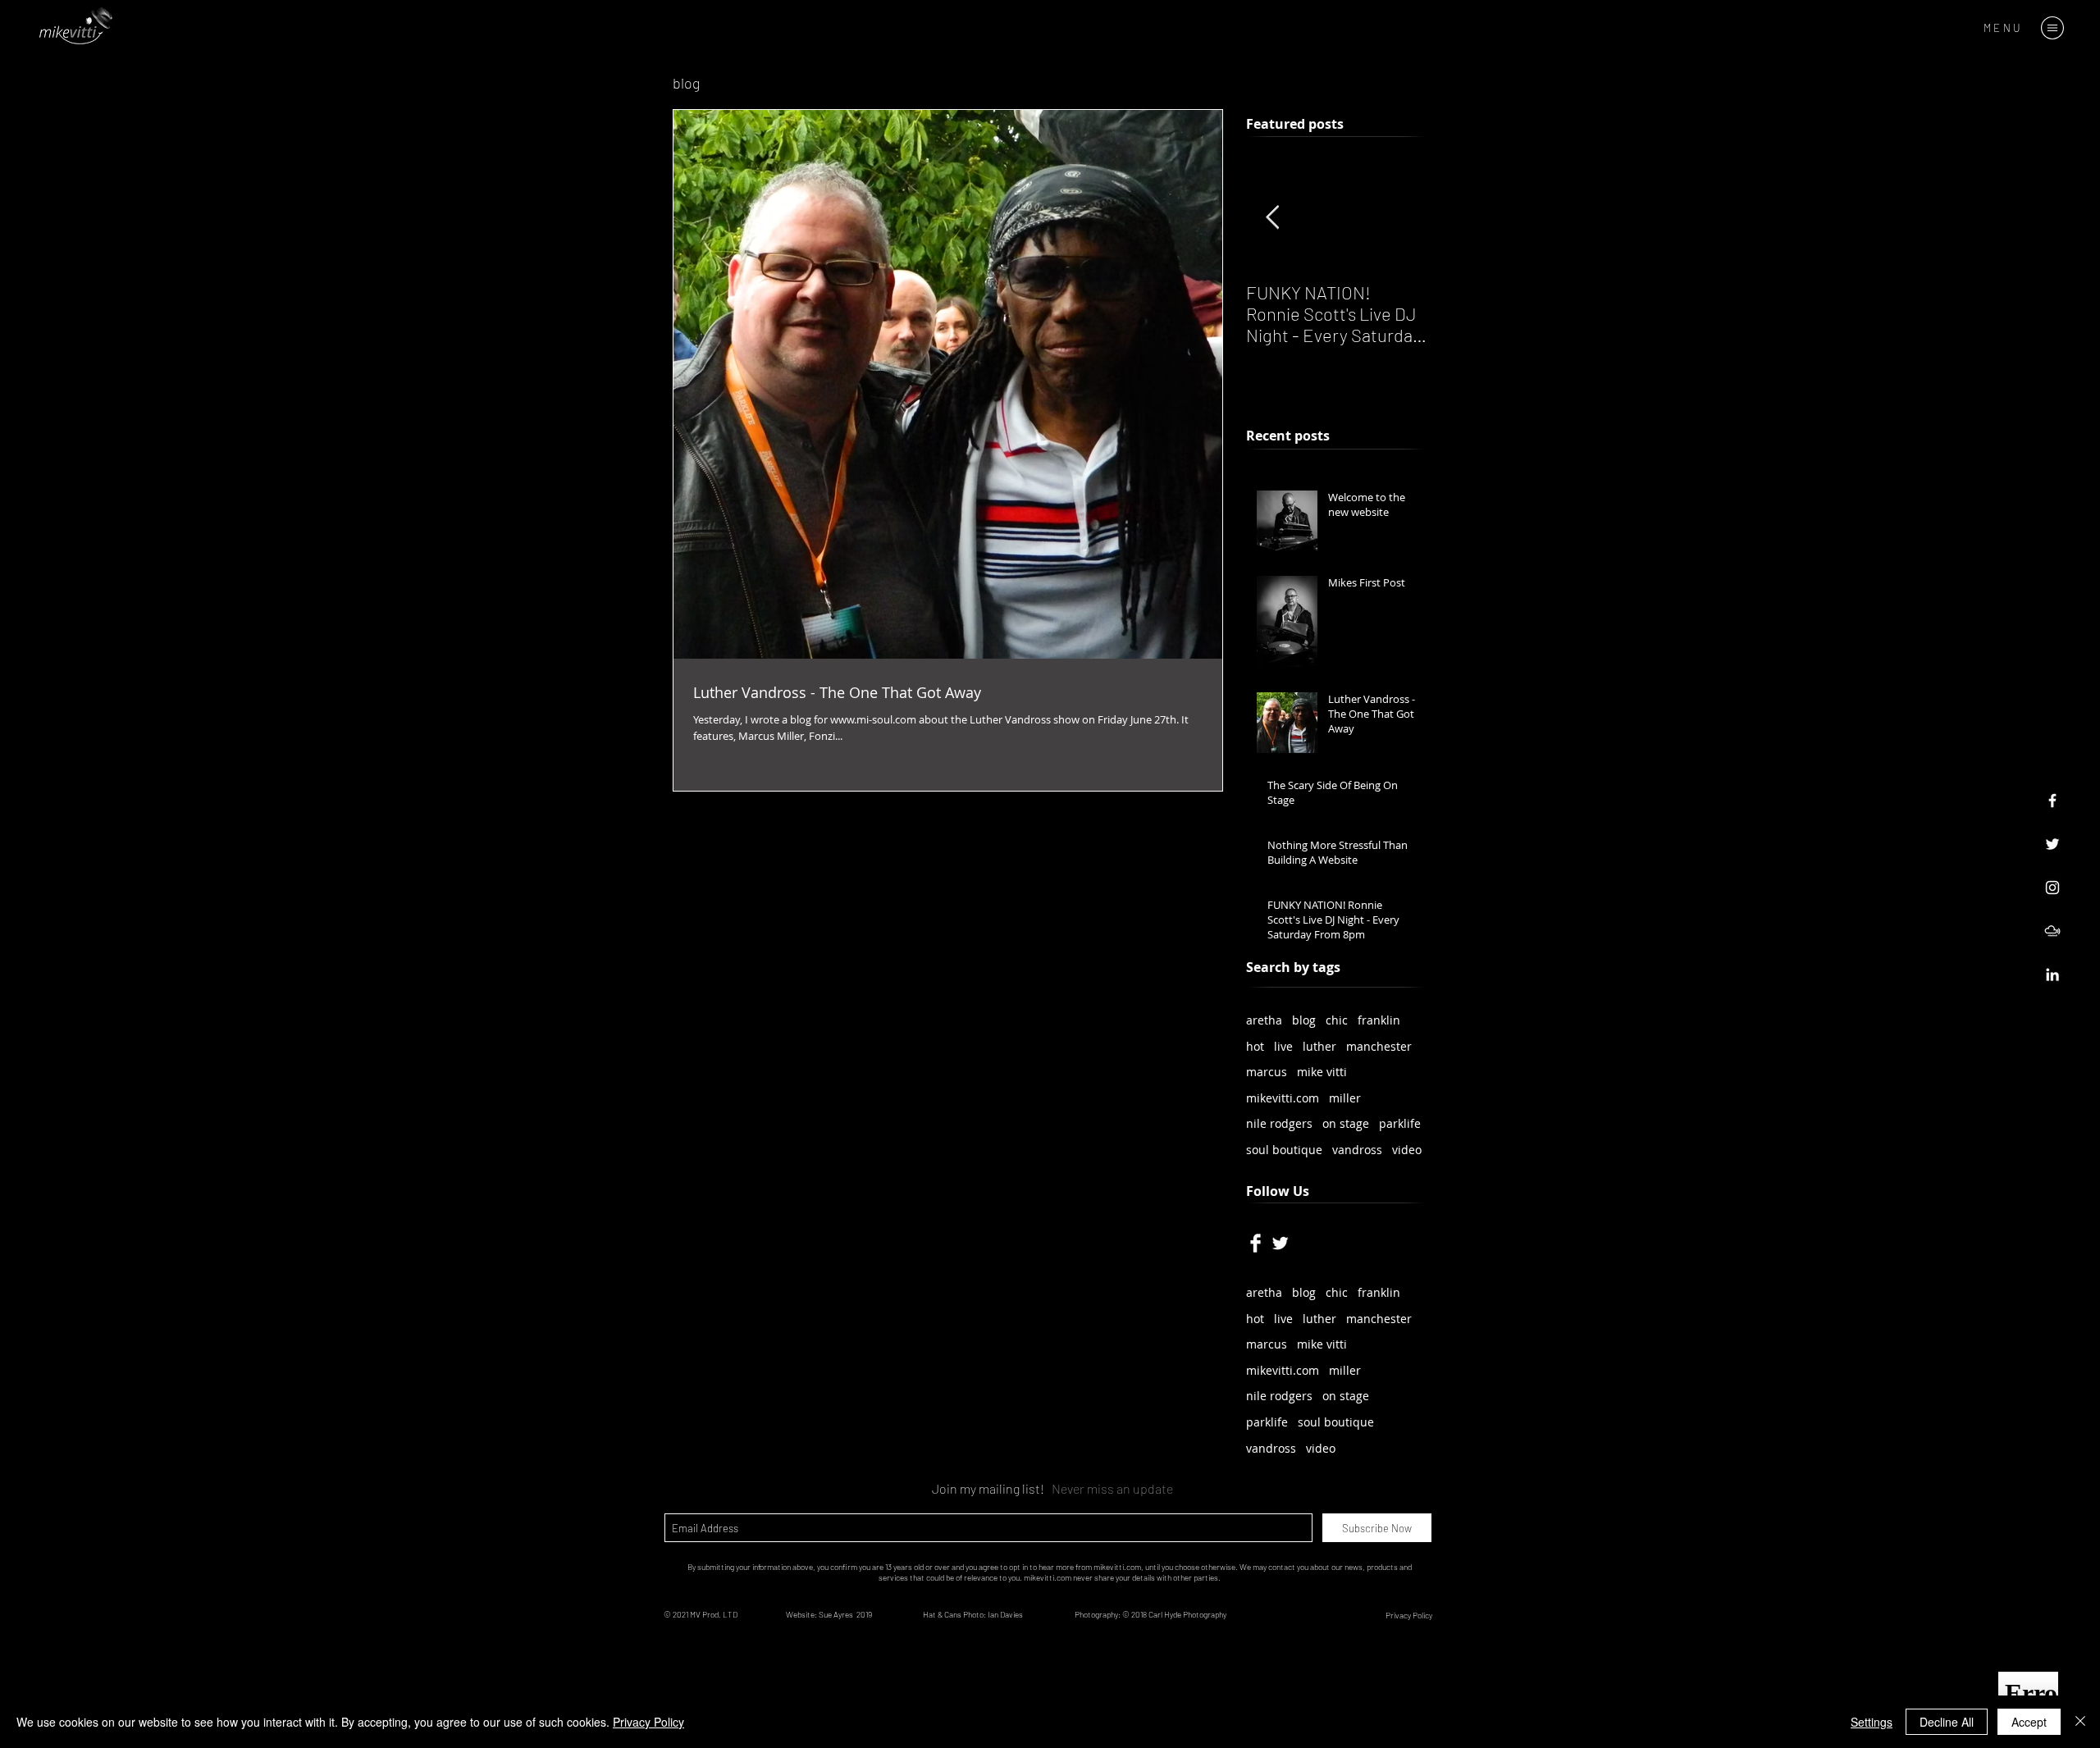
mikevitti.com (1283, 1098)
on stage (1346, 1123)
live (1283, 1046)
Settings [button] (1872, 1722)
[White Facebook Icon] (2052, 801)
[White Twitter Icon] (2052, 844)
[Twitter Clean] (1280, 1243)
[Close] (2080, 1722)
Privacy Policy (648, 1722)
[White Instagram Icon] (2052, 888)
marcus (1267, 1072)
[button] (2052, 28)
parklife (1400, 1123)
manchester (1379, 1046)
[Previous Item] (1272, 219)
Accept (2029, 1722)
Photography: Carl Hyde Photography (1151, 1614)
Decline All (1947, 1722)
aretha (1264, 1020)
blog (1304, 1020)
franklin (1379, 1020)
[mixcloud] (2052, 931)
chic (1337, 1020)
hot (1255, 1046)
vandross (1357, 1150)
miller (1345, 1098)
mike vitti (1322, 1072)
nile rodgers (1279, 1123)
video (1407, 1150)
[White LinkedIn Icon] (2052, 974)
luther (1319, 1046)
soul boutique (1284, 1150)
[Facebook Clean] (1255, 1243)
